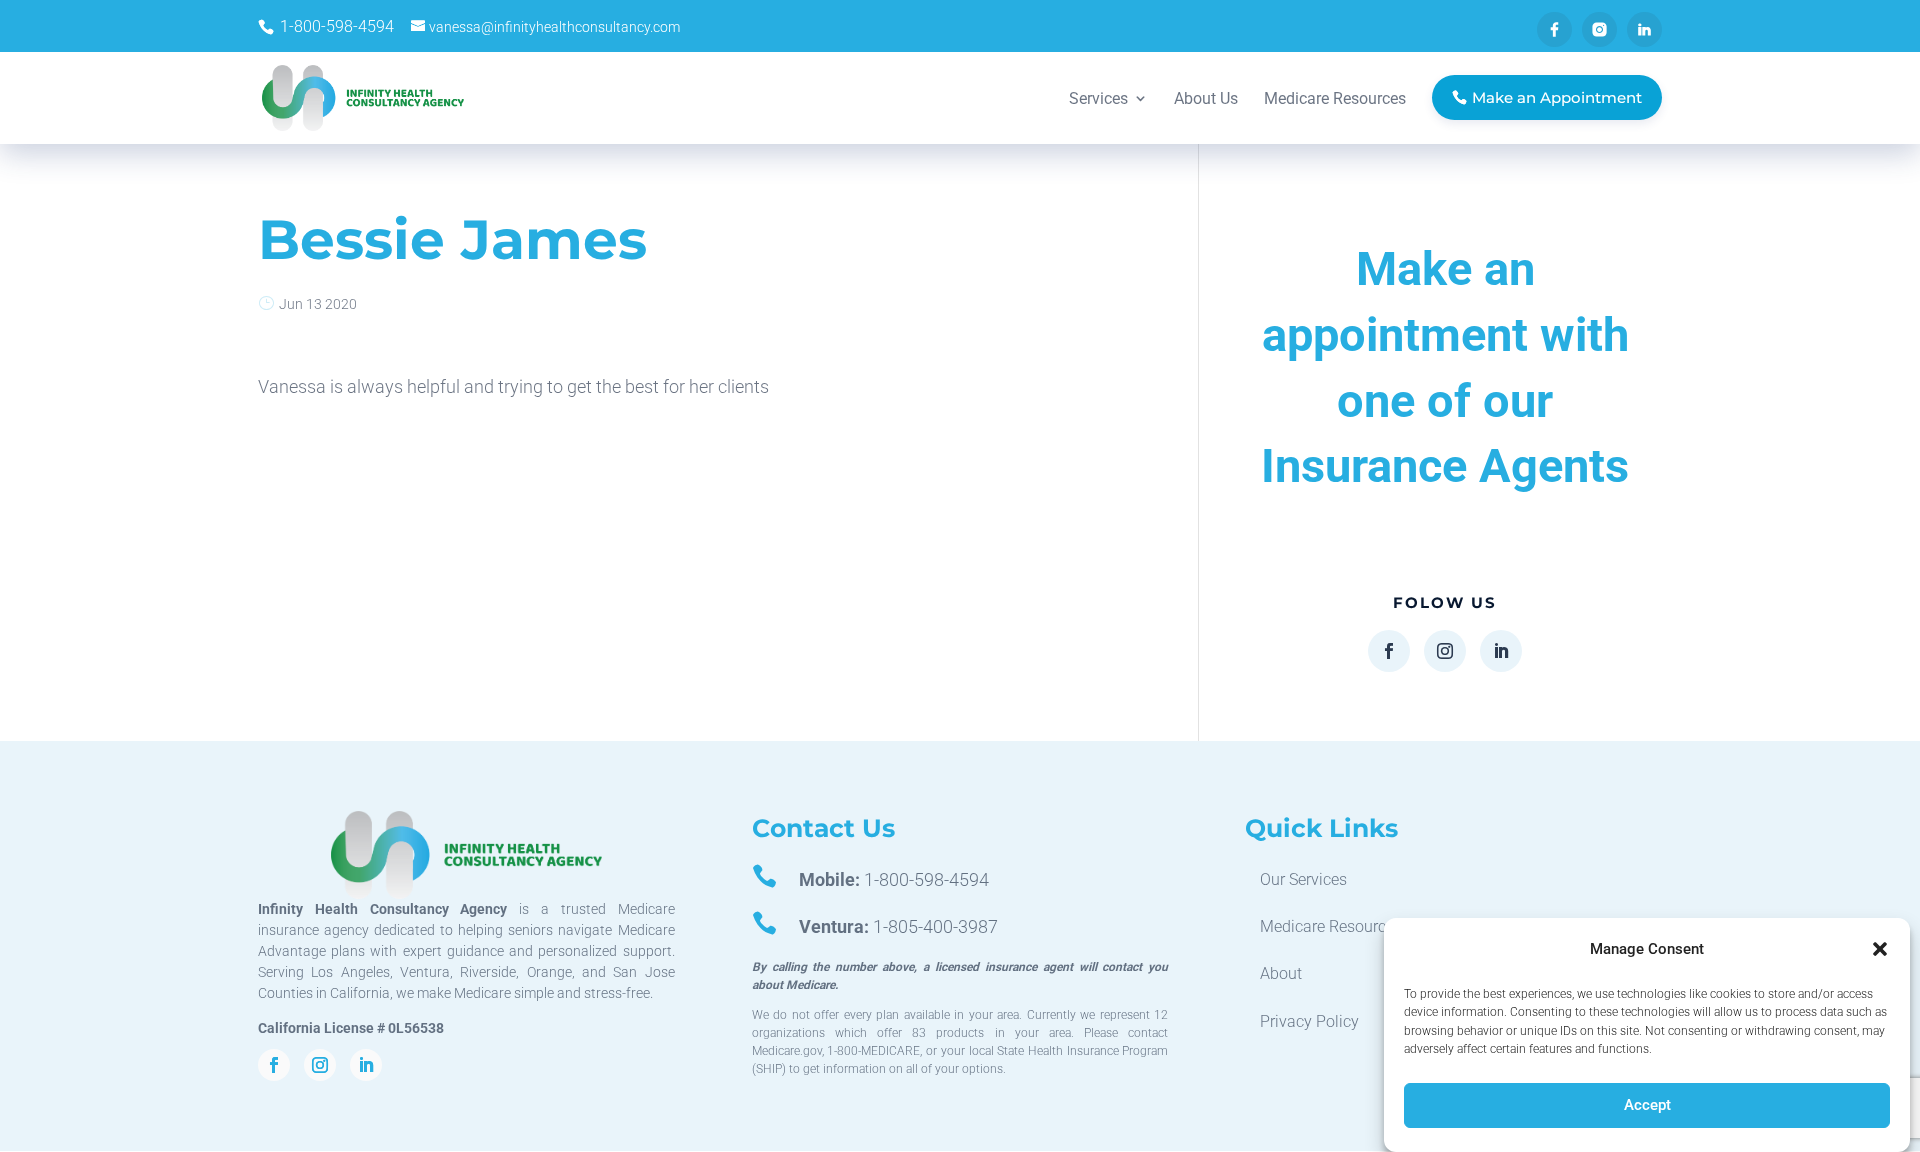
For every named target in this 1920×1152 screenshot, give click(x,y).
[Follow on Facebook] (1389, 651)
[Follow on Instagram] (1445, 651)
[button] (1880, 949)
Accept (1647, 1105)
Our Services (1303, 879)
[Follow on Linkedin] (1501, 651)
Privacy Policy (1309, 1021)
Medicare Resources (1331, 926)
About (1281, 973)
